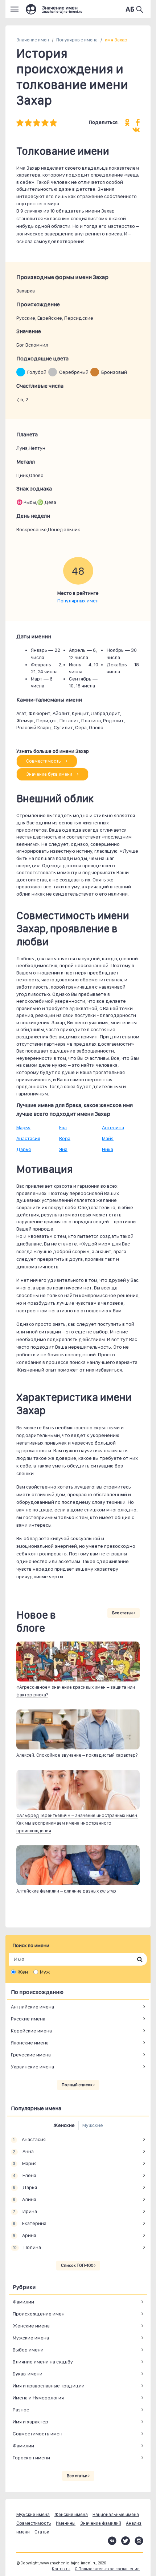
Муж (45, 1972)
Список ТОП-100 (77, 2265)
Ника (108, 1149)
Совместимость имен (38, 2434)
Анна (23, 2151)
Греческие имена (31, 2055)
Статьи (42, 2532)
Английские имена (32, 2007)
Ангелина (113, 1127)
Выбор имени (28, 2350)
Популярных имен (78, 601)
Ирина (25, 2211)
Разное (21, 2410)
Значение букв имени (50, 774)
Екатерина (30, 2223)
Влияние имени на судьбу (43, 2362)
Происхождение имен (39, 2314)
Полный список (77, 2085)
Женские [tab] (64, 2125)
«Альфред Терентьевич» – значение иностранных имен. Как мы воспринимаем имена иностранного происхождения (77, 1823)
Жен (23, 1972)
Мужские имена (31, 2338)
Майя (108, 1138)
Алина (24, 2199)
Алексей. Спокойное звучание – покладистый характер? (77, 1755)
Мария (25, 2163)
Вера (65, 1138)
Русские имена (28, 2019)
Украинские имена (32, 2067)
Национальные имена (116, 2514)
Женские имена (31, 2326)
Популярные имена (77, 40)
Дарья (24, 1149)
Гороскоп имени (31, 2458)
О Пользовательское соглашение (107, 2569)
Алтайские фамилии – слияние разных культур (66, 1891)
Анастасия (28, 1138)
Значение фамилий (101, 2523)
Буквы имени (28, 2374)
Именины (66, 2523)
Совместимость (44, 761)
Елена (24, 2175)
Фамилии (23, 2302)
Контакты (61, 2569)
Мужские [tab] (93, 2125)
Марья (23, 1127)
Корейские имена (31, 2031)
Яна (63, 1149)
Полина (27, 2247)
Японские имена (30, 2043)
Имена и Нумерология (38, 2398)
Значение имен (33, 40)
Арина (24, 2235)
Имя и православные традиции (49, 2386)
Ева (63, 1127)
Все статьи (123, 1613)
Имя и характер (30, 2422)
